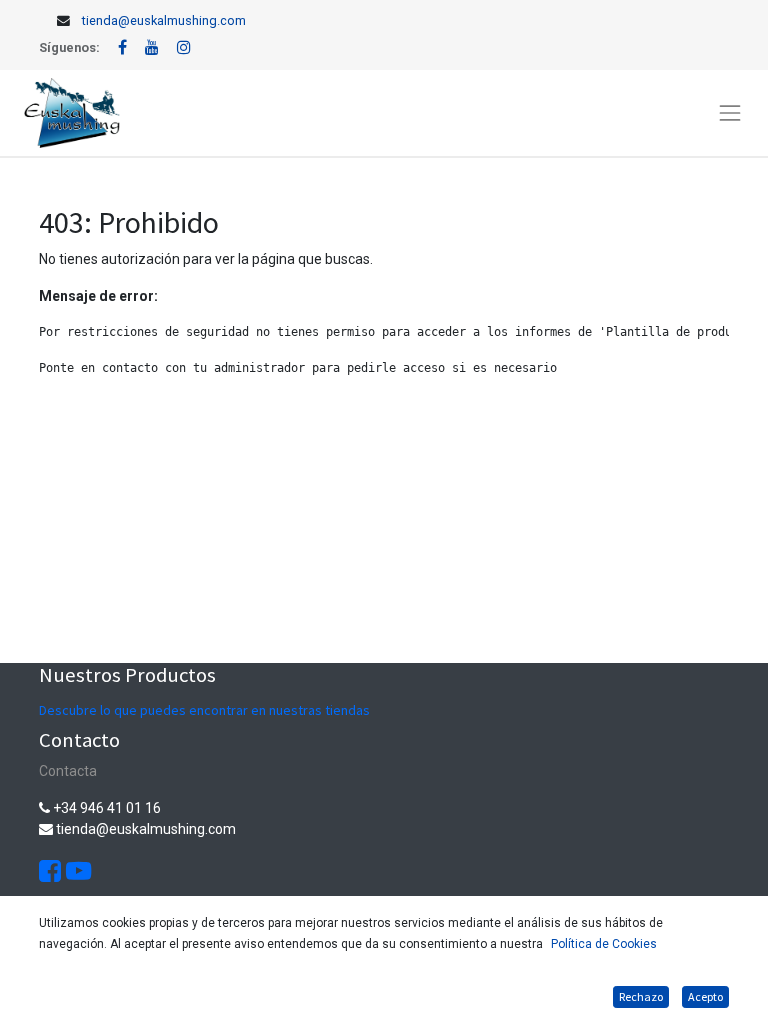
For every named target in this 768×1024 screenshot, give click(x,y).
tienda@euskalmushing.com (164, 20)
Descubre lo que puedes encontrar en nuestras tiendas (204, 710)
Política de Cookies (604, 944)
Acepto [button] (705, 996)
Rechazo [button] (641, 996)
